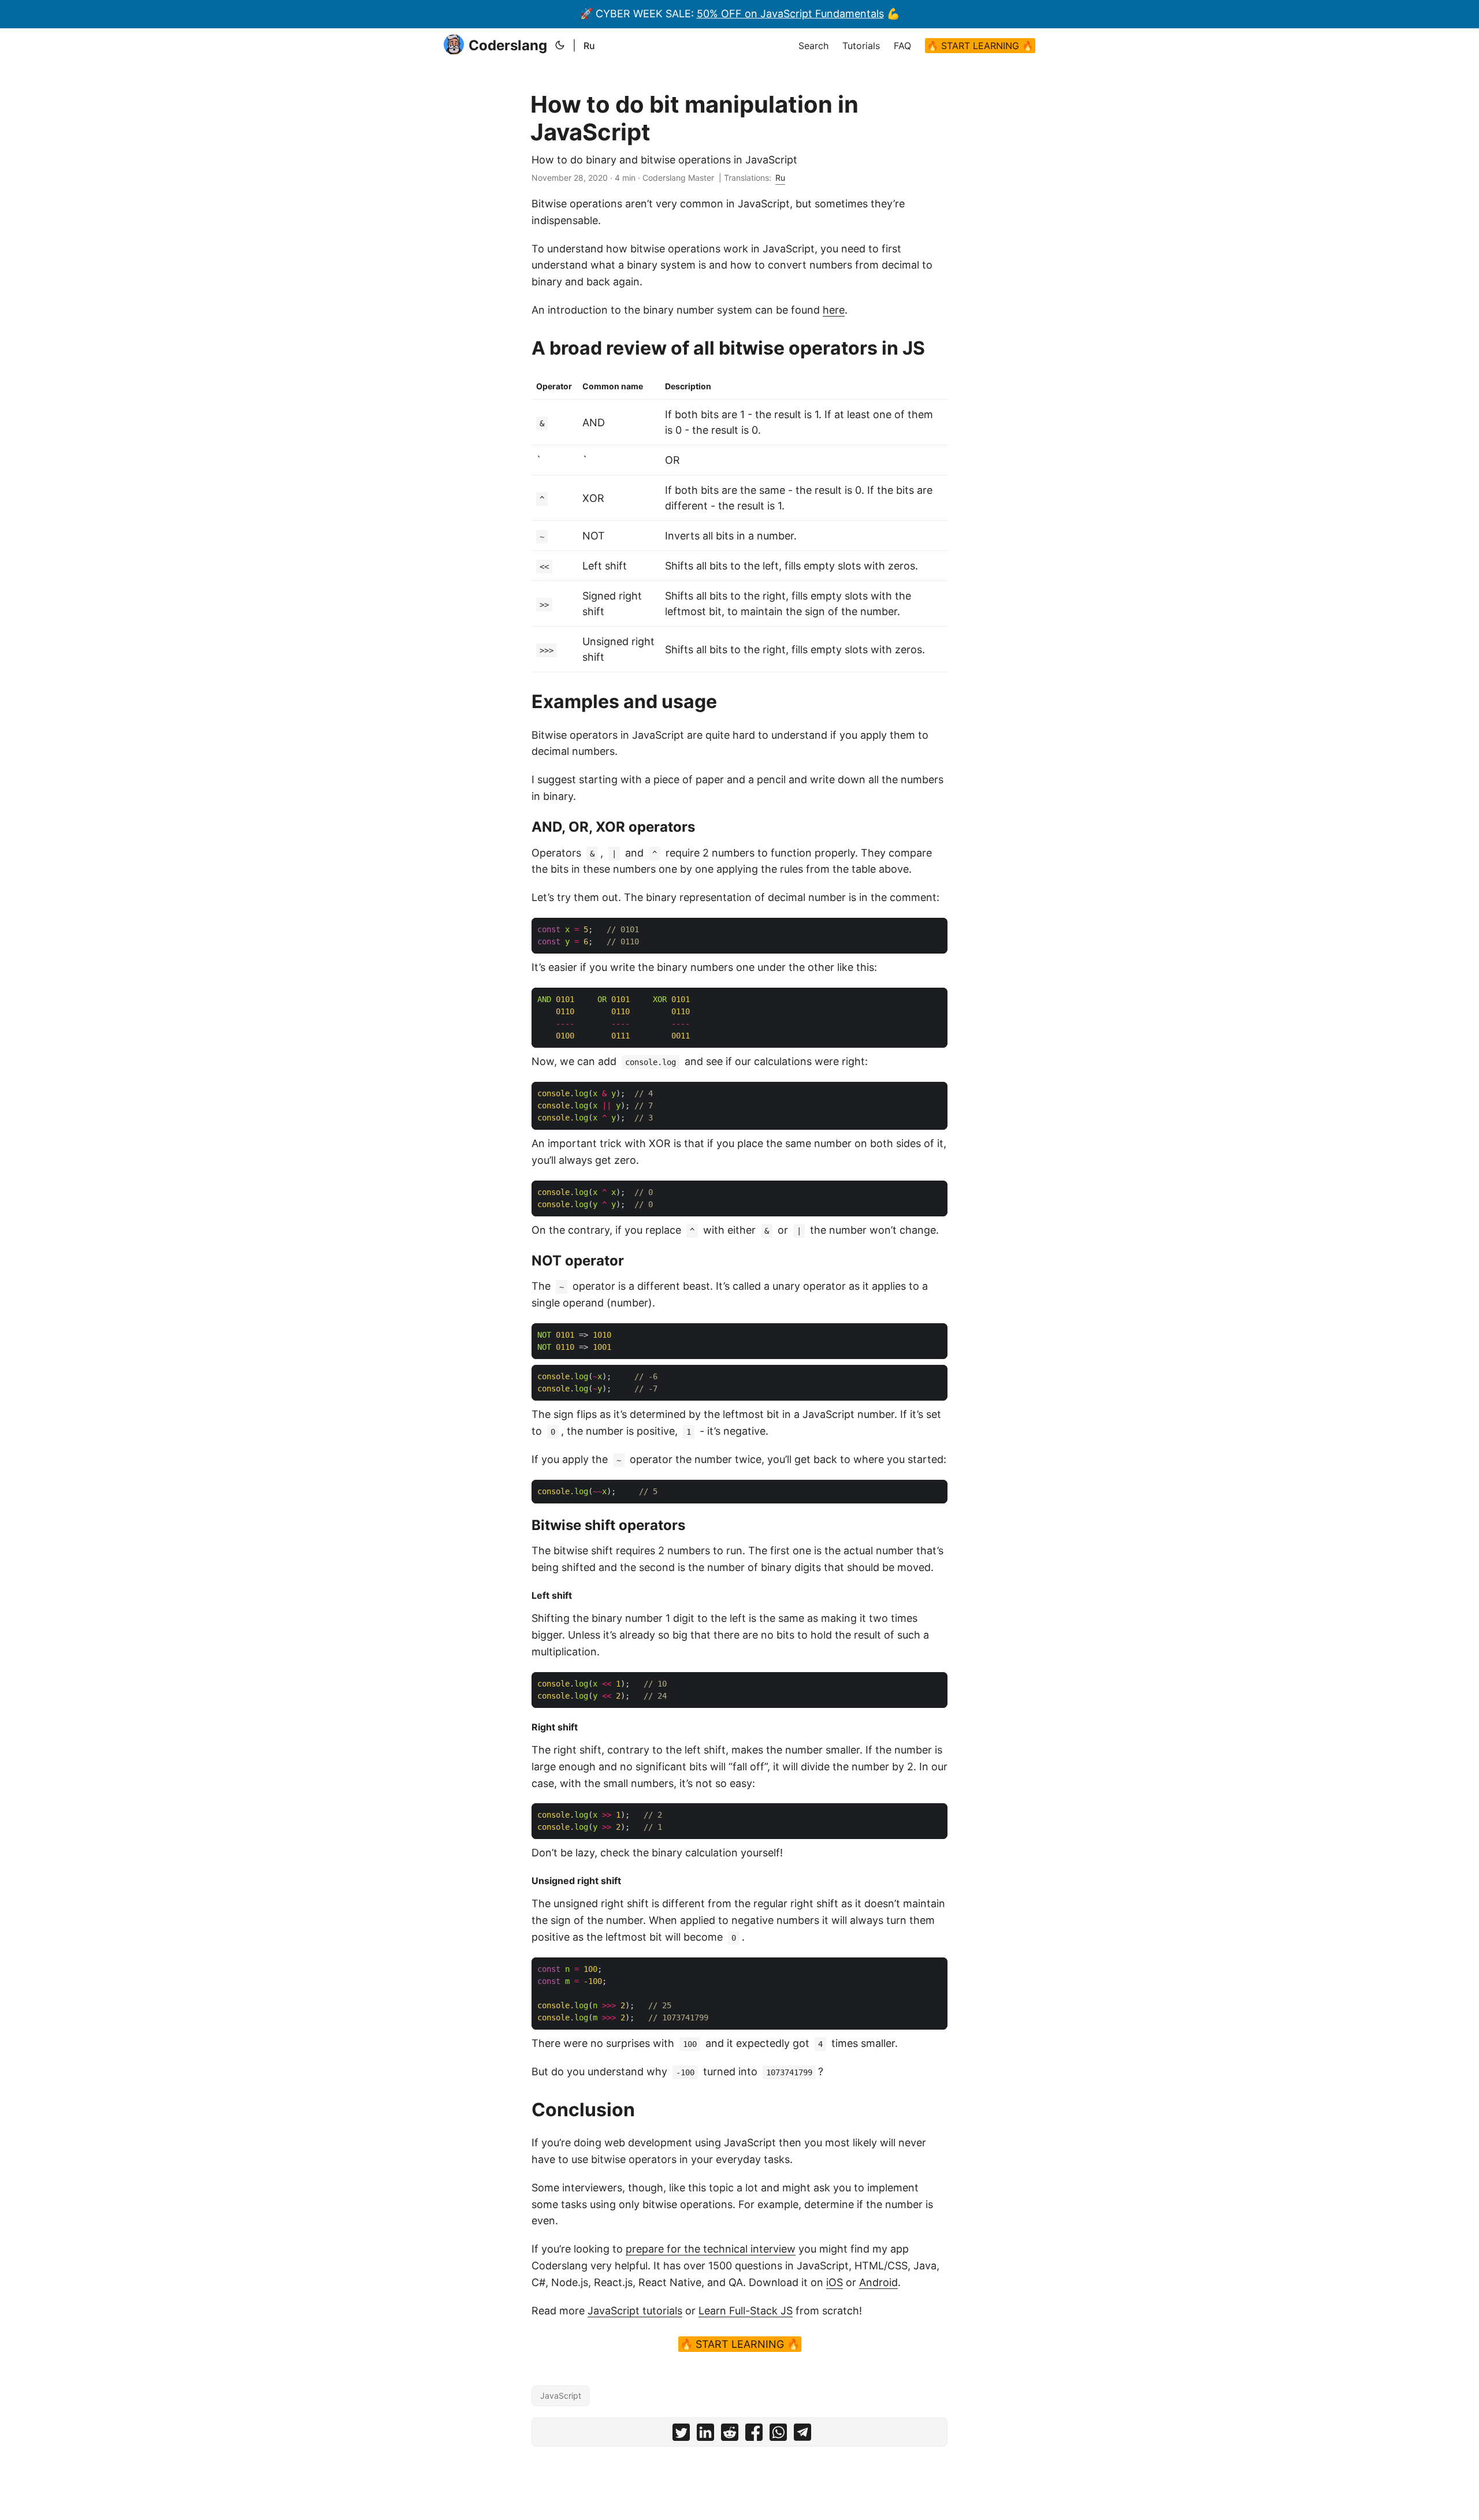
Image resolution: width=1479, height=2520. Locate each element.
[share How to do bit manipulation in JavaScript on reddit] (730, 2435)
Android (878, 2282)
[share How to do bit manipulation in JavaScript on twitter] (681, 2435)
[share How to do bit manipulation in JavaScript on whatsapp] (778, 2435)
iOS (835, 2282)
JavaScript (561, 2396)
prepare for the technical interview (711, 2249)
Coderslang (508, 45)
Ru (589, 46)
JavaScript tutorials (635, 2311)
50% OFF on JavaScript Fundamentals (790, 14)
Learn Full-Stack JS (746, 2311)
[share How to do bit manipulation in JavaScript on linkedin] (705, 2435)
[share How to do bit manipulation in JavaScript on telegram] (802, 2435)
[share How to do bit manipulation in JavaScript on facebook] (754, 2435)
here (834, 310)
